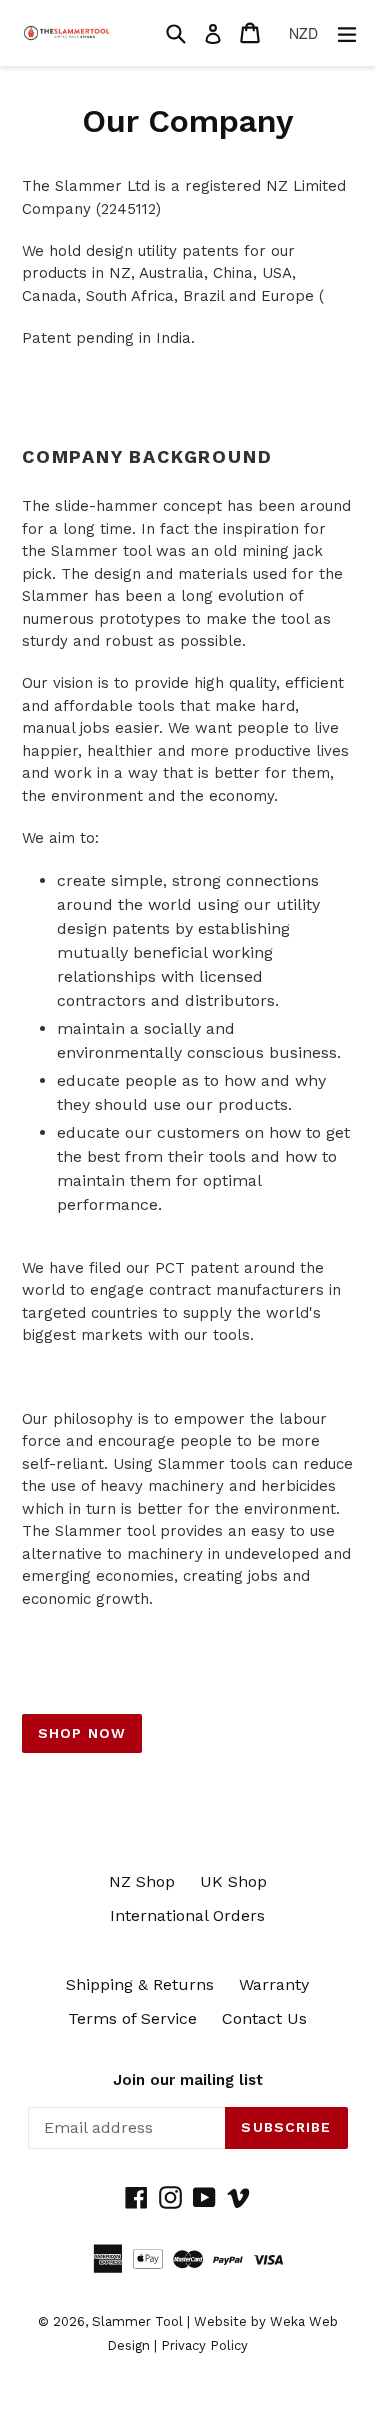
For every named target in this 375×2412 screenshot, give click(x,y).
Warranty (274, 1984)
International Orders (187, 1915)
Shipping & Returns (140, 1984)
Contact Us (264, 2018)
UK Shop (233, 1881)
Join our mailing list (188, 2080)
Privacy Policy (204, 2345)
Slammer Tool (137, 2321)
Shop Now (82, 1733)
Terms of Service (132, 2018)
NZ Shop (142, 1881)
